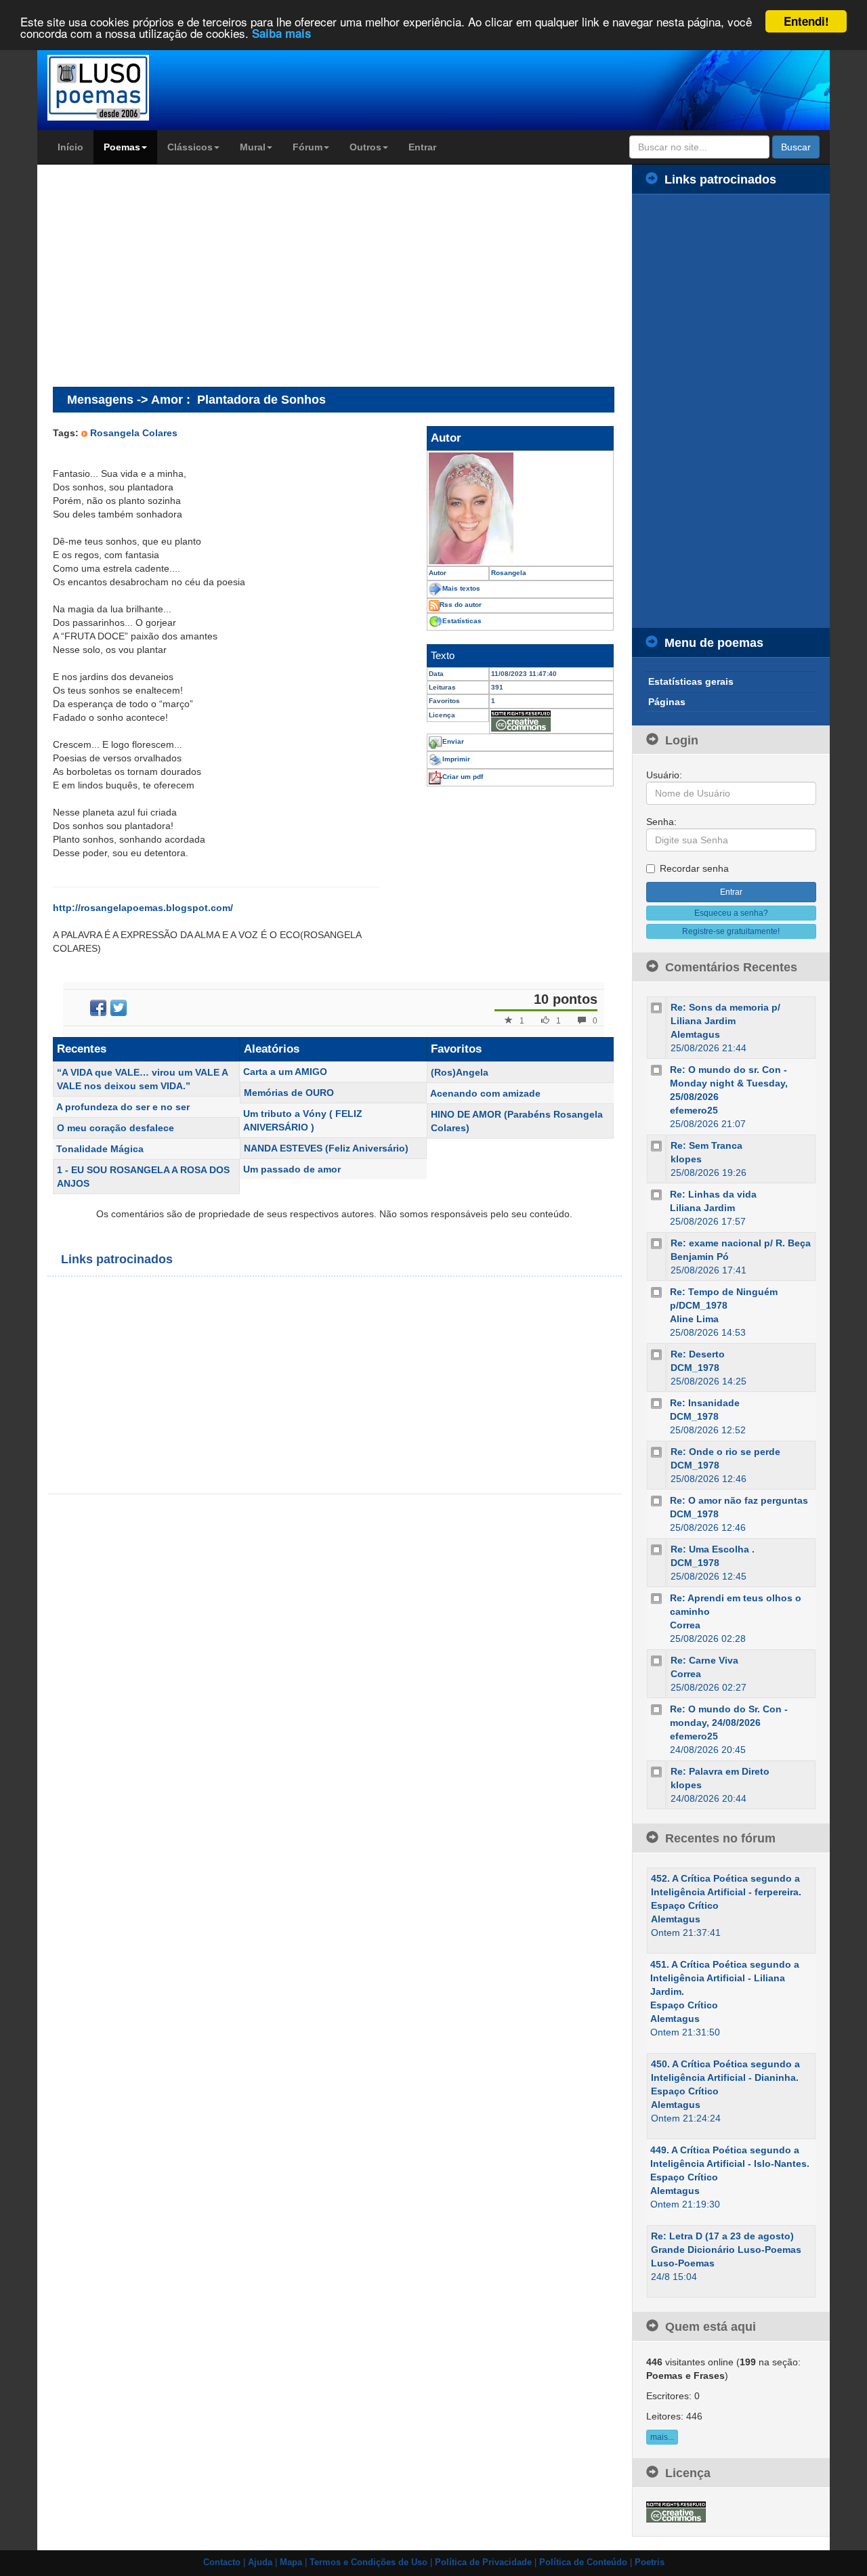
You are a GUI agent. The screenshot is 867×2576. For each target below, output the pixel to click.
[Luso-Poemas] (136, 88)
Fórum (308, 147)
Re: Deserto (698, 1354)
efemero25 (694, 1110)
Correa (685, 1625)
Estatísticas (462, 621)
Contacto (222, 2562)
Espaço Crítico (685, 1905)
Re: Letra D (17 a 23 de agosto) (722, 2236)
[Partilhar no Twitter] (119, 1008)
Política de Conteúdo (583, 2562)
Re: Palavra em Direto (720, 1771)
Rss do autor (461, 605)
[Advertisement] (167, 275)
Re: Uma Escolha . (713, 1549)
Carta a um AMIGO (285, 1072)
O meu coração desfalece (115, 1128)
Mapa (291, 2562)
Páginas (667, 702)
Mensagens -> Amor (125, 399)
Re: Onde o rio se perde (725, 1452)
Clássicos (190, 147)
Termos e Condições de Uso (368, 2562)
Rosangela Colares (134, 433)
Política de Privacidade (483, 2562)
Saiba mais (281, 34)
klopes (686, 1159)
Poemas (122, 147)
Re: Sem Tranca (706, 1145)
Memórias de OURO (289, 1093)
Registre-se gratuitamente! (731, 931)
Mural (253, 147)
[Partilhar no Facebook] (98, 1008)
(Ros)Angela (460, 1072)
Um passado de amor (292, 1169)
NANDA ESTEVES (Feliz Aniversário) (326, 1148)
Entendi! (806, 21)
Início (70, 147)
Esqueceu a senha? (731, 913)
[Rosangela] (520, 508)
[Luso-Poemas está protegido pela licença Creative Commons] (676, 2511)
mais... (662, 2437)
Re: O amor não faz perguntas (739, 1500)
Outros (365, 147)
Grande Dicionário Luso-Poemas (726, 2250)
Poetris (650, 2562)
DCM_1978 (695, 1368)
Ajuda (260, 2562)
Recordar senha (694, 868)
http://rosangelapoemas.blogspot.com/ (143, 908)
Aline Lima (694, 1319)
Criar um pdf (463, 777)
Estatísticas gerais (691, 681)
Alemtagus (695, 1034)
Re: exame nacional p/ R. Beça (741, 1243)
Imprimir (456, 759)
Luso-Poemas (683, 2263)
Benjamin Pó (700, 1257)
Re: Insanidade (705, 1403)
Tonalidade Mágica (100, 1149)
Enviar (453, 741)
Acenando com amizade (485, 1093)
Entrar (422, 147)
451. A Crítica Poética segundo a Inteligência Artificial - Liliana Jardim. (725, 1978)
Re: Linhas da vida (713, 1194)
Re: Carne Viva (704, 1660)
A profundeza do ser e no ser (123, 1107)
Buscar (796, 147)
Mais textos (461, 588)
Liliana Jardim (702, 1208)
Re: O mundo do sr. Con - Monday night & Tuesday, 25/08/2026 (729, 1083)
